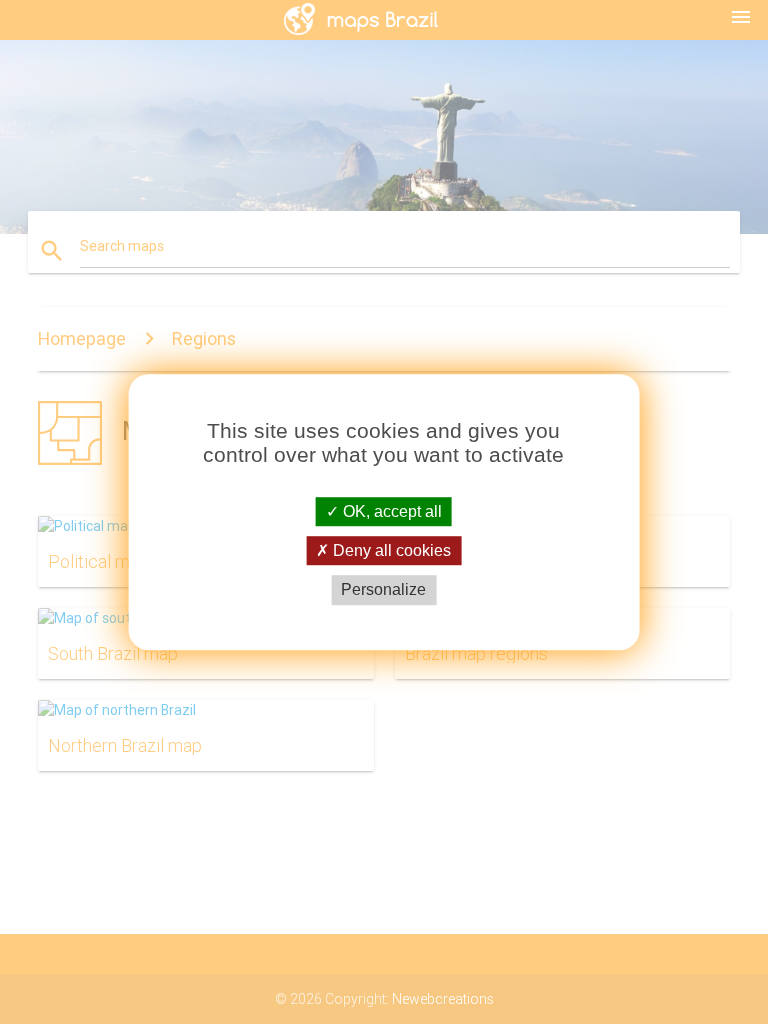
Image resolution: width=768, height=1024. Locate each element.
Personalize (383, 590)
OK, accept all (390, 511)
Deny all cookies (390, 550)
